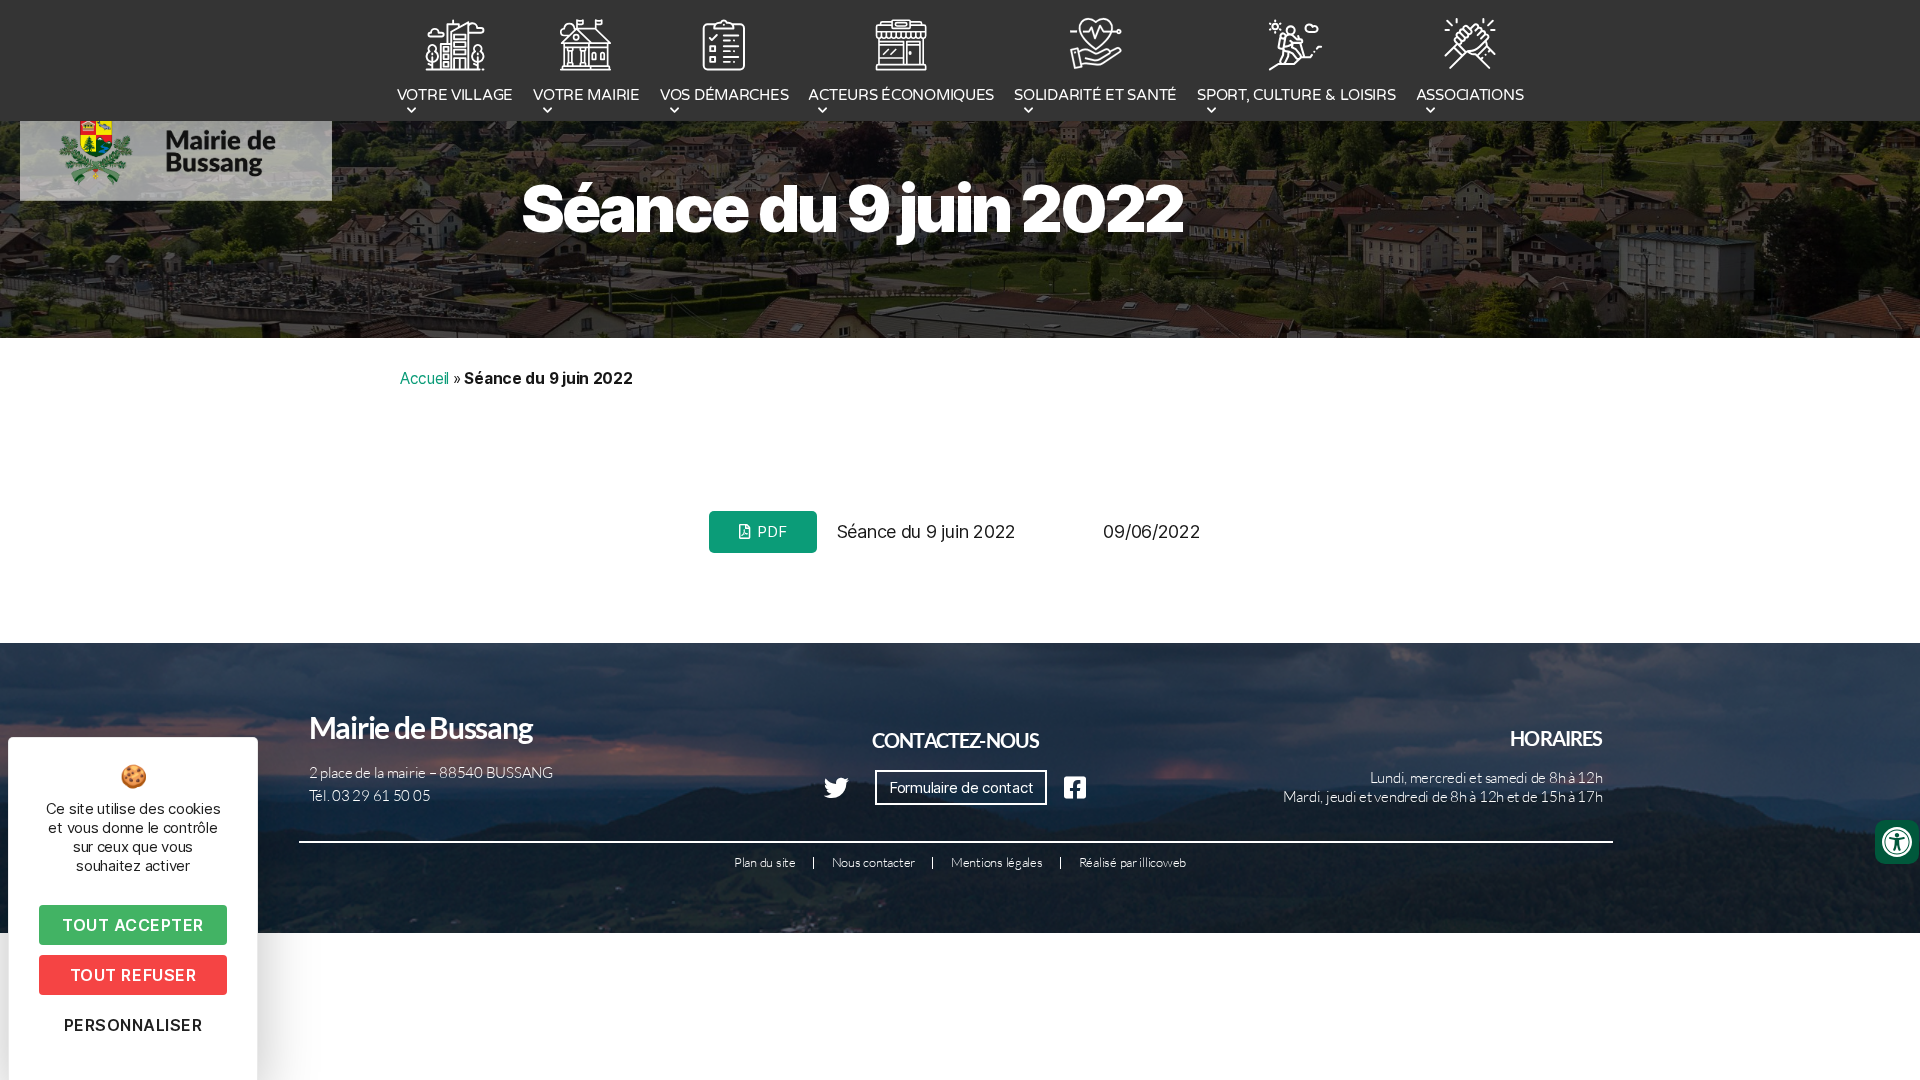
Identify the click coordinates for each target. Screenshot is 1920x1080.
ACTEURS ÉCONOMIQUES (901, 95)
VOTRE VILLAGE (455, 95)
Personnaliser (133, 1025)
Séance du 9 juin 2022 (852, 208)
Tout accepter (133, 925)
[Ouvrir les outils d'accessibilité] (1897, 842)
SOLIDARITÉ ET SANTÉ (1095, 95)
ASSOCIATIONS (1470, 95)
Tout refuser (133, 975)
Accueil (424, 378)
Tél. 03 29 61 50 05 (370, 795)
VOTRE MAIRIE (586, 95)
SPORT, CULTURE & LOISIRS (1296, 95)
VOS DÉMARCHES (724, 95)
